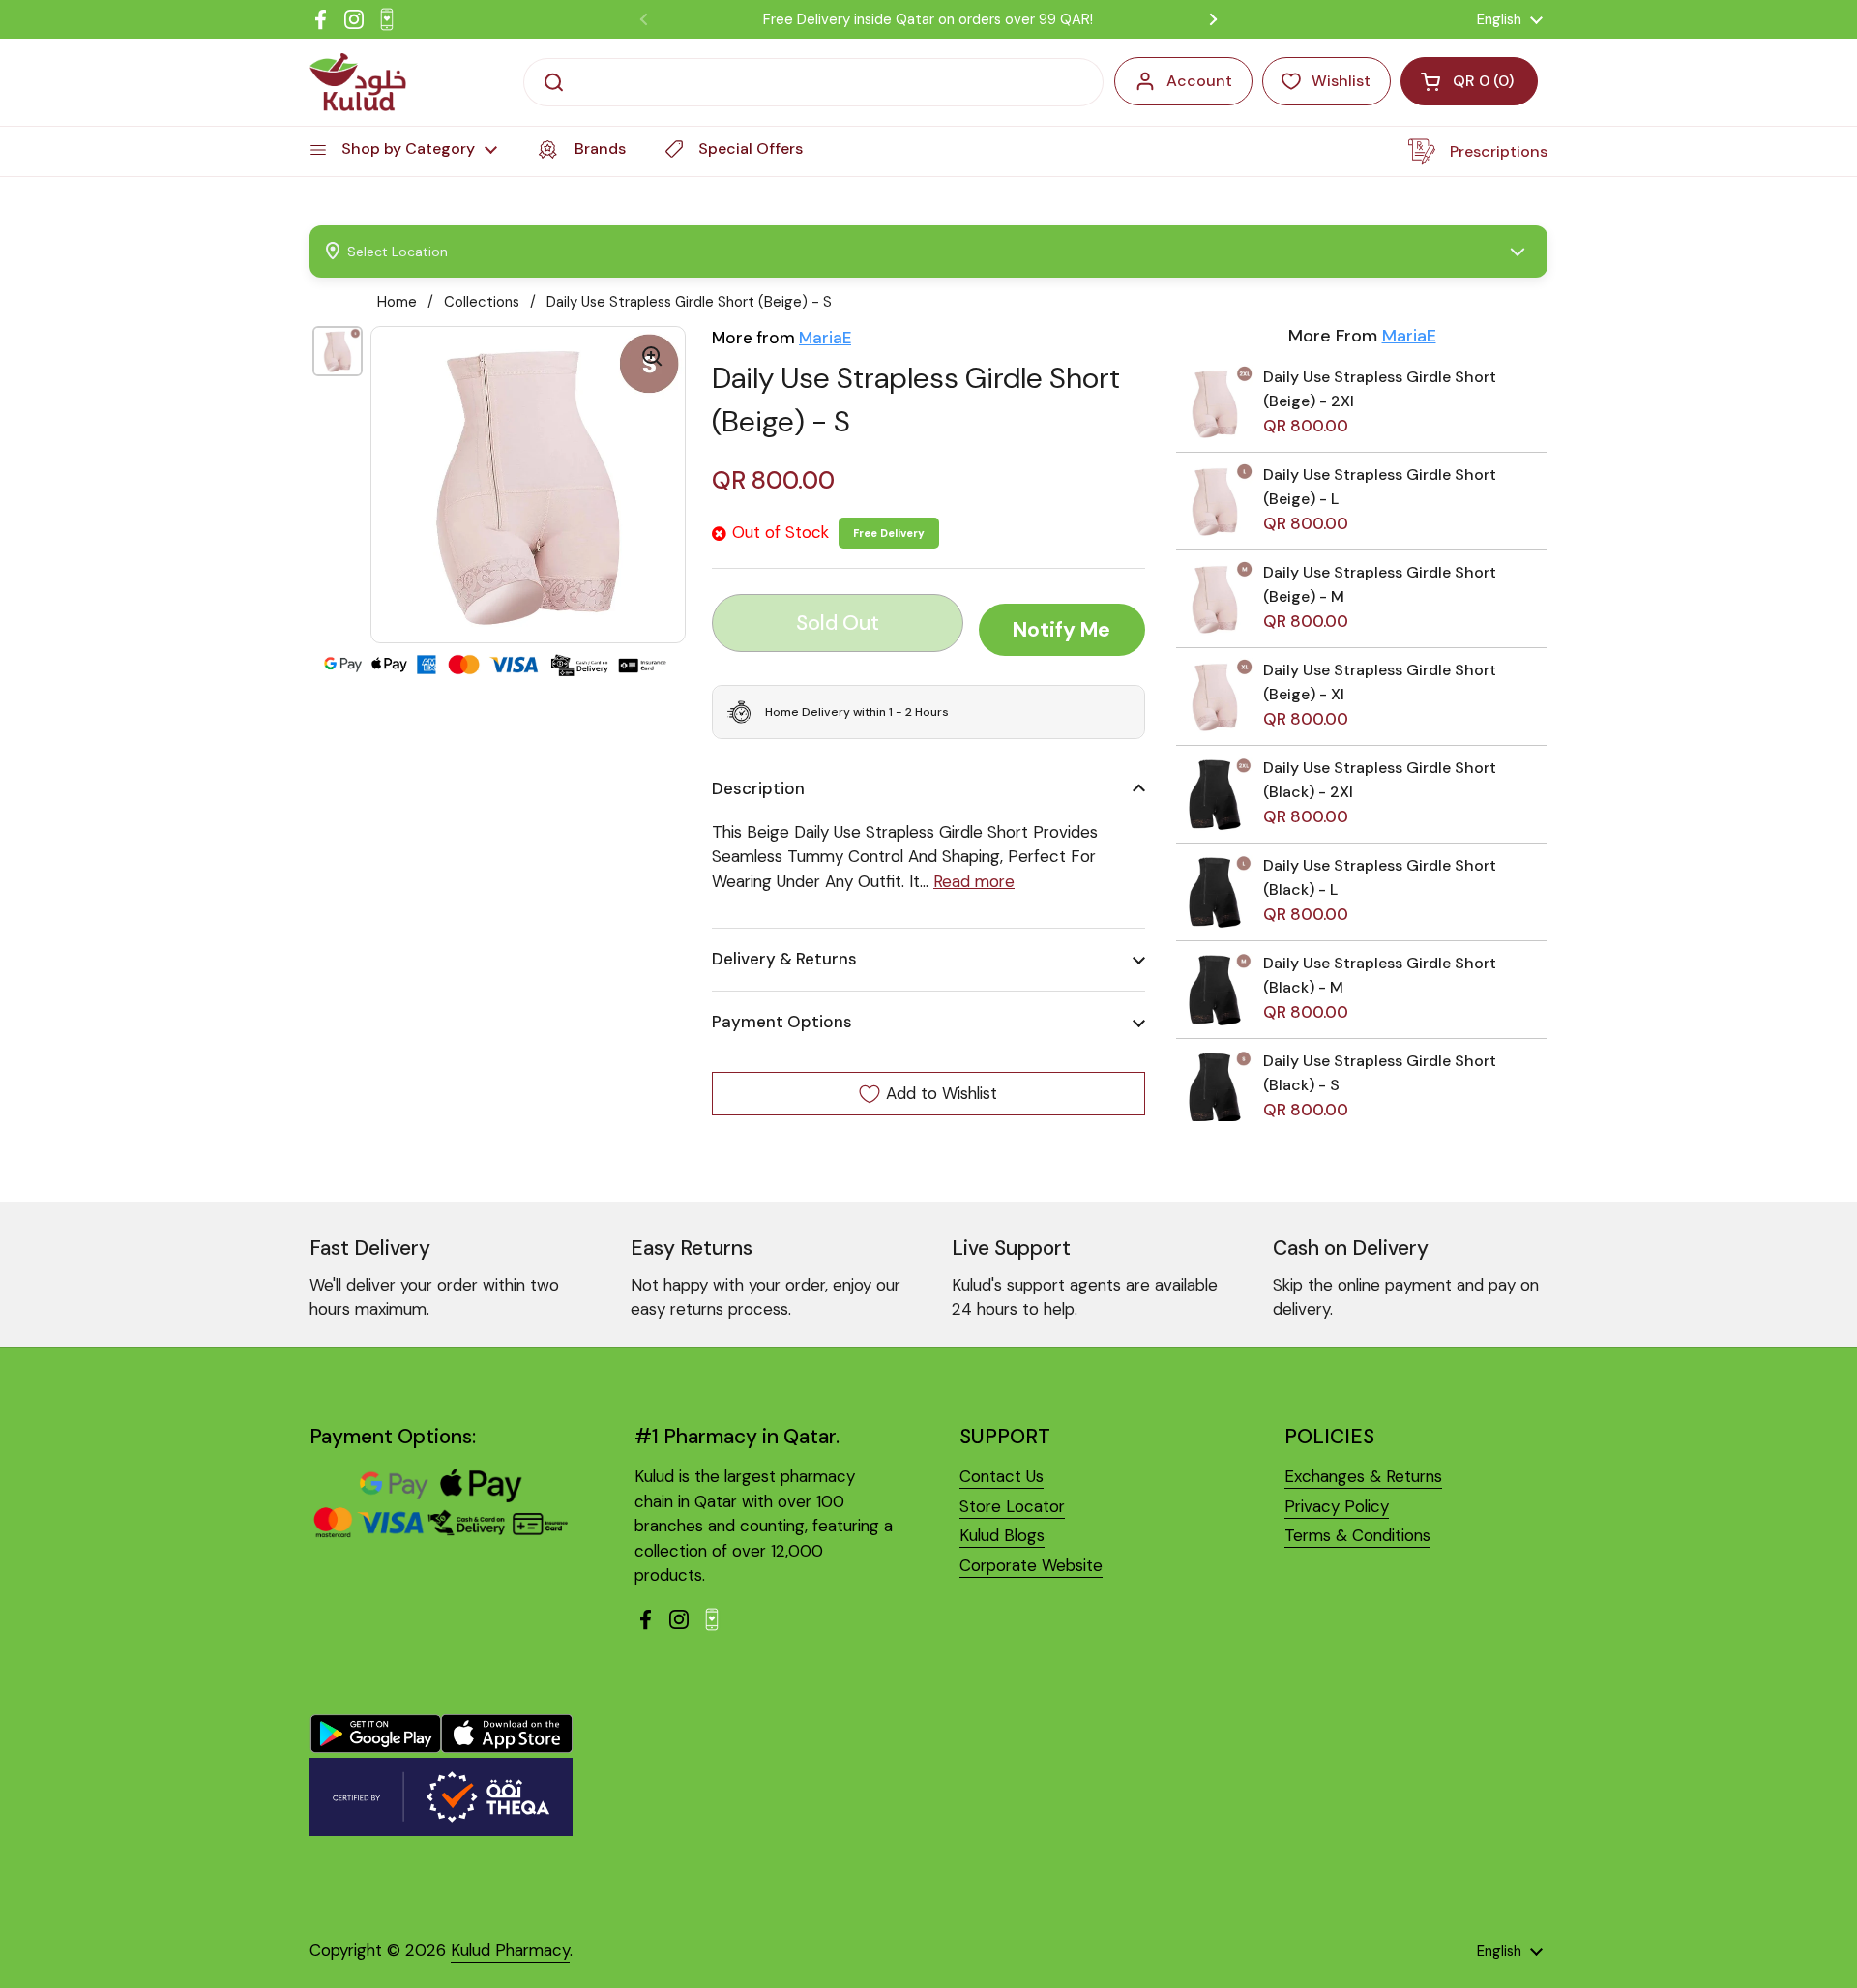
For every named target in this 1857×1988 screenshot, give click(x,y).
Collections (482, 302)
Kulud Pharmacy (510, 1950)
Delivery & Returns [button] (784, 959)
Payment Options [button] (782, 1022)
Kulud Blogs (1002, 1535)
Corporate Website (1031, 1565)
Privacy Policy (1337, 1506)
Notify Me (1061, 630)
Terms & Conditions (1357, 1535)
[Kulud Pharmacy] (358, 82)
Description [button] (758, 788)
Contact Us (1002, 1476)
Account (1199, 81)
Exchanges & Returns (1363, 1476)
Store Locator (1012, 1506)
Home (397, 302)
